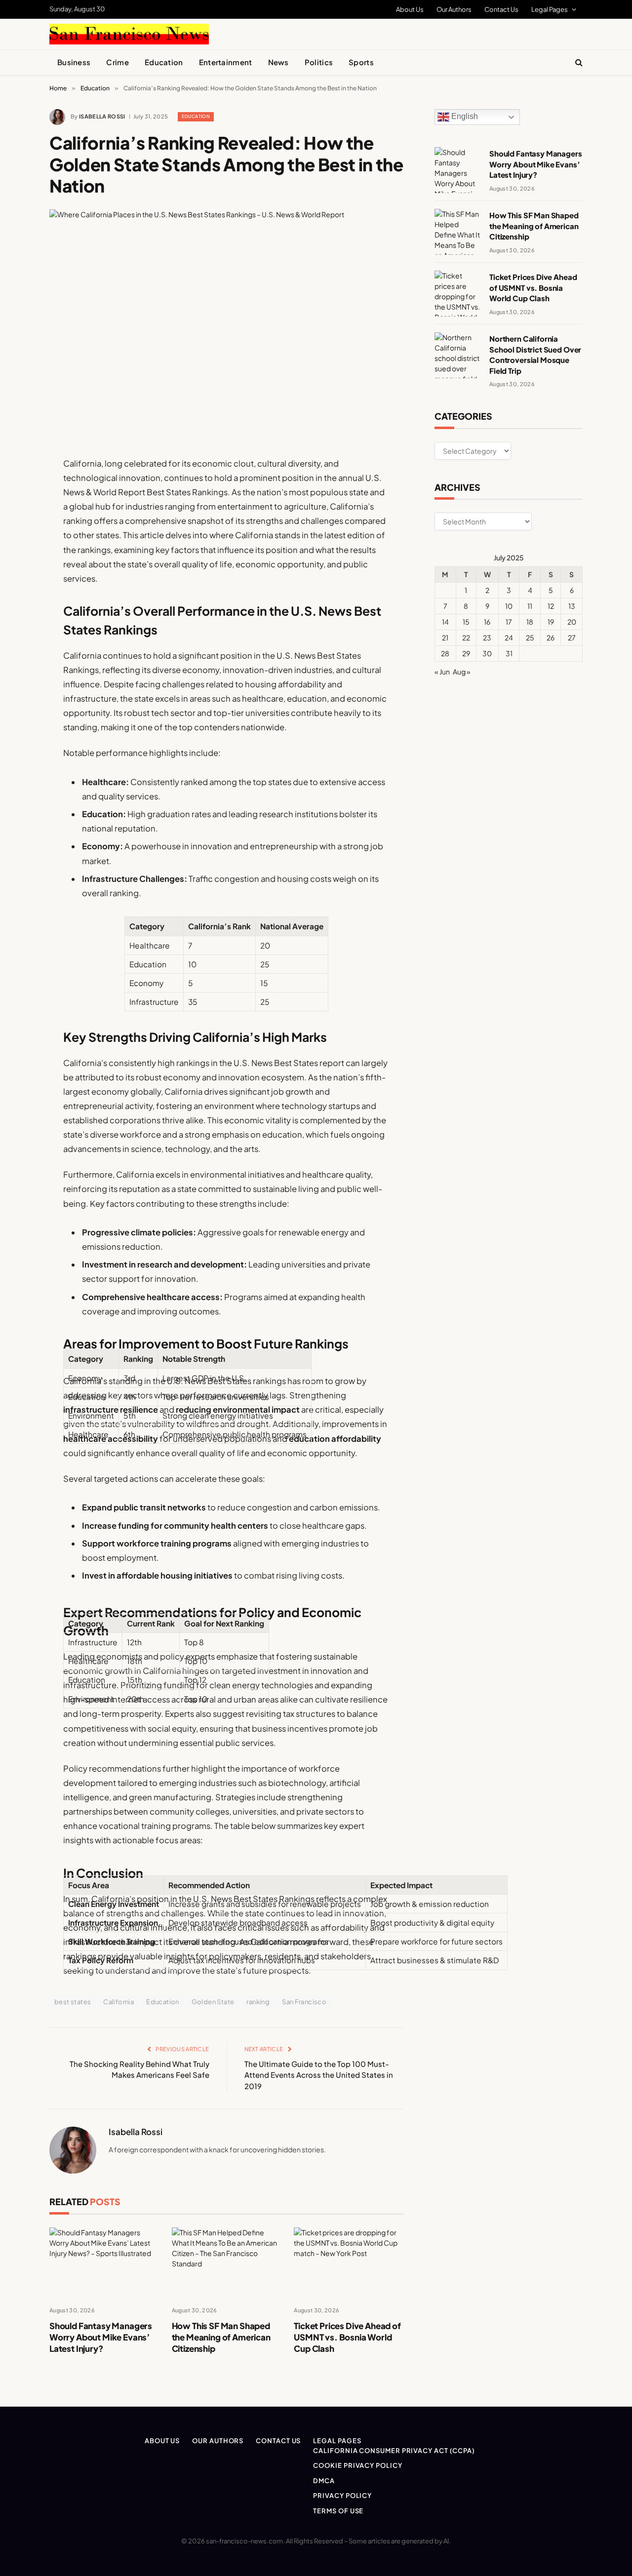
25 (530, 637)
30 (487, 653)
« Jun (442, 672)
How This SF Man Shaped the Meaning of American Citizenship (221, 2337)
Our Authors (454, 9)
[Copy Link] (15, 615)
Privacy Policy (342, 2496)
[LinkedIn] (15, 540)
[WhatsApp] (15, 741)
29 (466, 653)
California (118, 2002)
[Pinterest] (15, 565)
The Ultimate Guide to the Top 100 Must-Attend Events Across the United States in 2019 (319, 2075)
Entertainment (226, 62)
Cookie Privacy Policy (357, 2465)
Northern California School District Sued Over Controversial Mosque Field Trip (535, 354)
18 (530, 622)
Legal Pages (550, 9)
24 (509, 637)
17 (509, 622)
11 (530, 606)
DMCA (324, 2481)
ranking (258, 2002)
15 (466, 622)
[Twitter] (15, 515)
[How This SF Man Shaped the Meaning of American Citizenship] (227, 2263)
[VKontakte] (15, 691)
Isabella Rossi (102, 116)
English (464, 117)
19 (551, 622)
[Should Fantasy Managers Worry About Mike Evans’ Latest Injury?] (104, 2263)
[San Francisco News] (129, 34)
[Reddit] (15, 666)
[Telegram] (15, 716)
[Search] (578, 62)
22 (466, 637)
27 (572, 637)
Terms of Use (338, 2511)
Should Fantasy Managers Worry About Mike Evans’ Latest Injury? (101, 2337)
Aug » (462, 672)
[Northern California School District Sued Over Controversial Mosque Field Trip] (457, 355)
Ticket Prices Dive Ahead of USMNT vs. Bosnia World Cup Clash (347, 2337)
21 (445, 637)
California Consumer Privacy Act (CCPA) (394, 2451)
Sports (361, 62)
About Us (410, 9)
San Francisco (304, 2002)
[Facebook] (15, 489)
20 (572, 622)
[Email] (15, 590)
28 (445, 653)
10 (509, 606)
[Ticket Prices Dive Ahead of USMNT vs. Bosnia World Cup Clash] (349, 2263)
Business (74, 62)
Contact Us (501, 9)
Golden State (213, 2002)
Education (164, 62)
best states (73, 2002)
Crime (118, 62)
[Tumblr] (15, 640)
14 (445, 622)
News (278, 62)
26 (551, 637)
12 (551, 606)
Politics (319, 62)
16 (487, 622)
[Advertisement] (339, 33)
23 (487, 637)
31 (509, 653)
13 (572, 606)
